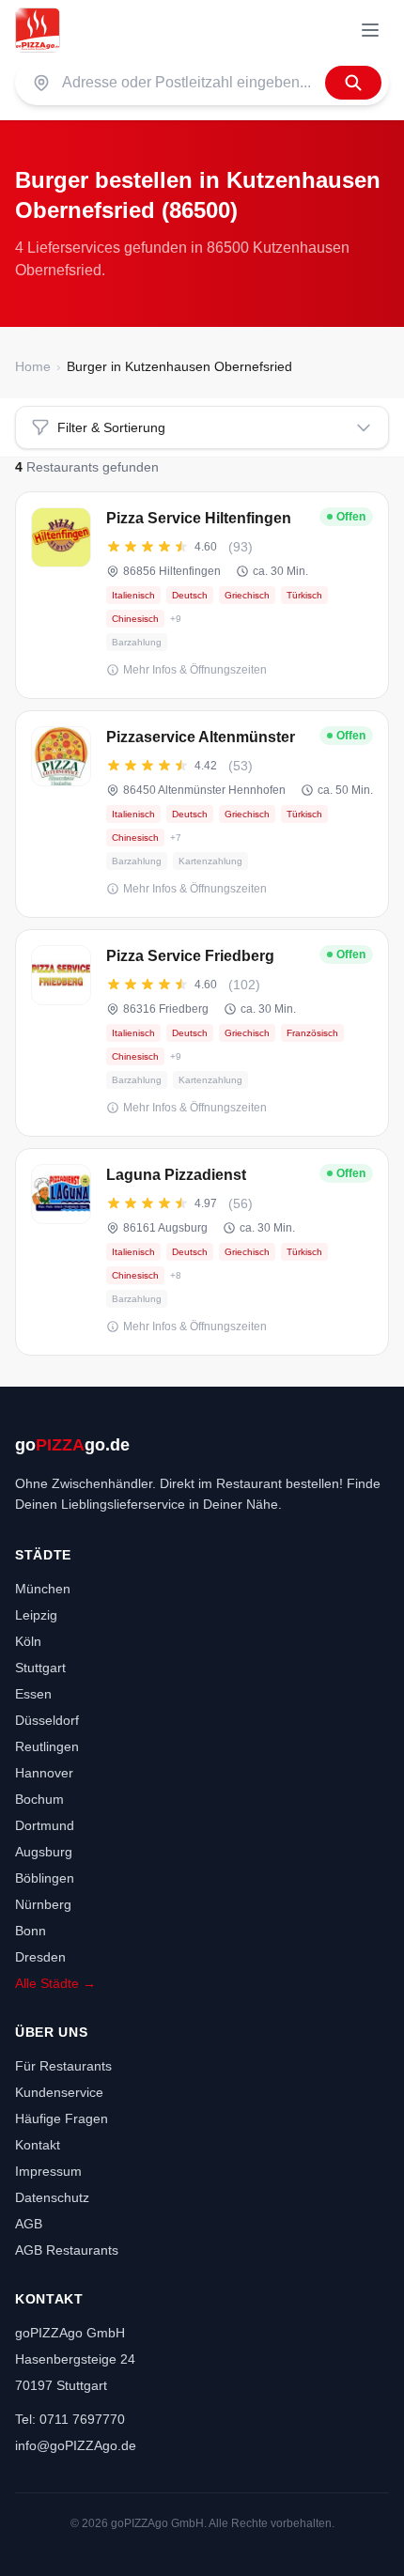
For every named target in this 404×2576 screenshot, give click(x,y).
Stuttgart (40, 1668)
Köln (28, 1641)
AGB (29, 2224)
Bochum (39, 1799)
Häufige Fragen (62, 2118)
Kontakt (38, 2145)
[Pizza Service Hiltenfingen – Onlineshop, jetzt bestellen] (202, 595)
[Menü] (370, 30)
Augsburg (44, 1852)
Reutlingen (47, 1746)
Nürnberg (43, 1904)
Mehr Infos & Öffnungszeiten (195, 670)
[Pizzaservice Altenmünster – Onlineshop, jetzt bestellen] (202, 814)
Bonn (31, 1931)
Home (33, 366)
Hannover (44, 1773)
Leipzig (36, 1615)
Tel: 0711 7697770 (70, 2419)
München (43, 1589)
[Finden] (353, 83)
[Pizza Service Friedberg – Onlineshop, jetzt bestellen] (202, 1033)
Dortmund (45, 1825)
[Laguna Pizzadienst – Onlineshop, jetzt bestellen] (202, 1252)
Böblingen (45, 1878)
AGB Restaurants (67, 2250)
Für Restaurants (63, 2066)
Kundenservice (59, 2092)
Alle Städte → (55, 1983)
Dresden (40, 1957)
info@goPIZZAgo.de (76, 2445)
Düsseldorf (47, 1720)
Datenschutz (52, 2197)
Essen (33, 1694)
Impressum (48, 2171)
